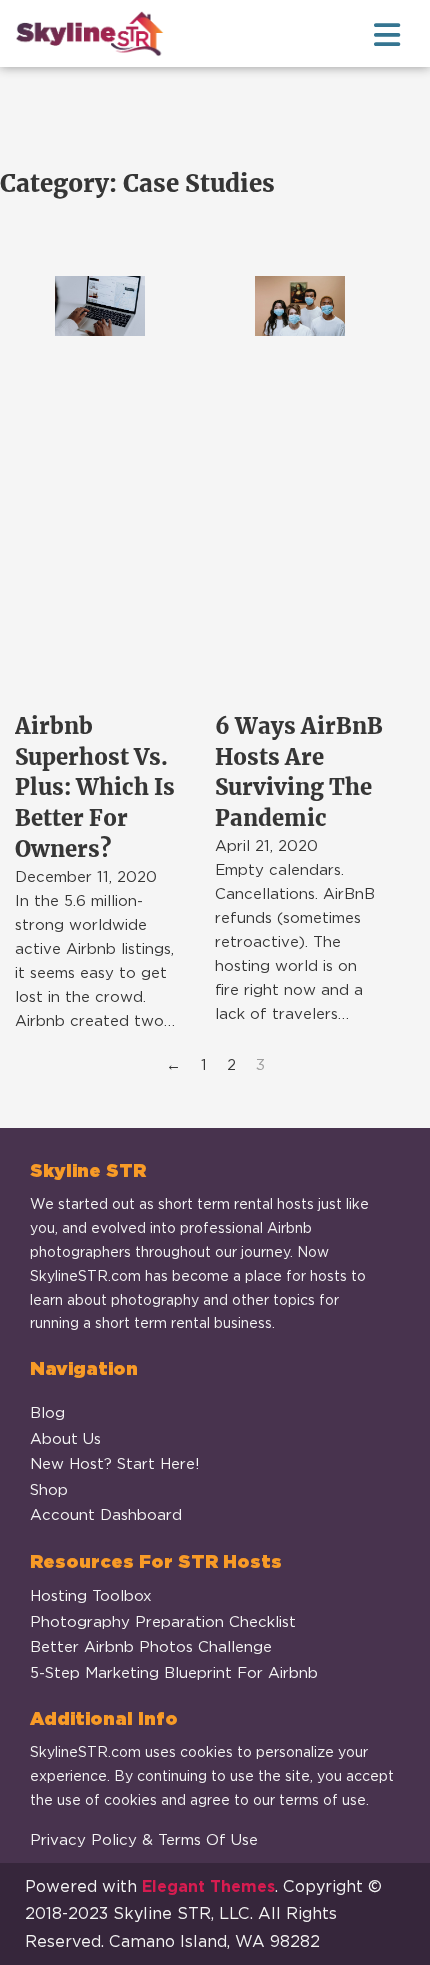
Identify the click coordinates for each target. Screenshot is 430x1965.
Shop (49, 1490)
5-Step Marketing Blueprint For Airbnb (174, 1673)
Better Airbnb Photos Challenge (151, 1647)
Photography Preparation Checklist (163, 1622)
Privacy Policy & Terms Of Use (144, 1840)
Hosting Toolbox (91, 1596)
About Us (65, 1439)
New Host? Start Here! (115, 1464)
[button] (215, 35)
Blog (47, 1413)
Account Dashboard (106, 1515)
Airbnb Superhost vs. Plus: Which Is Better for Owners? (95, 787)
